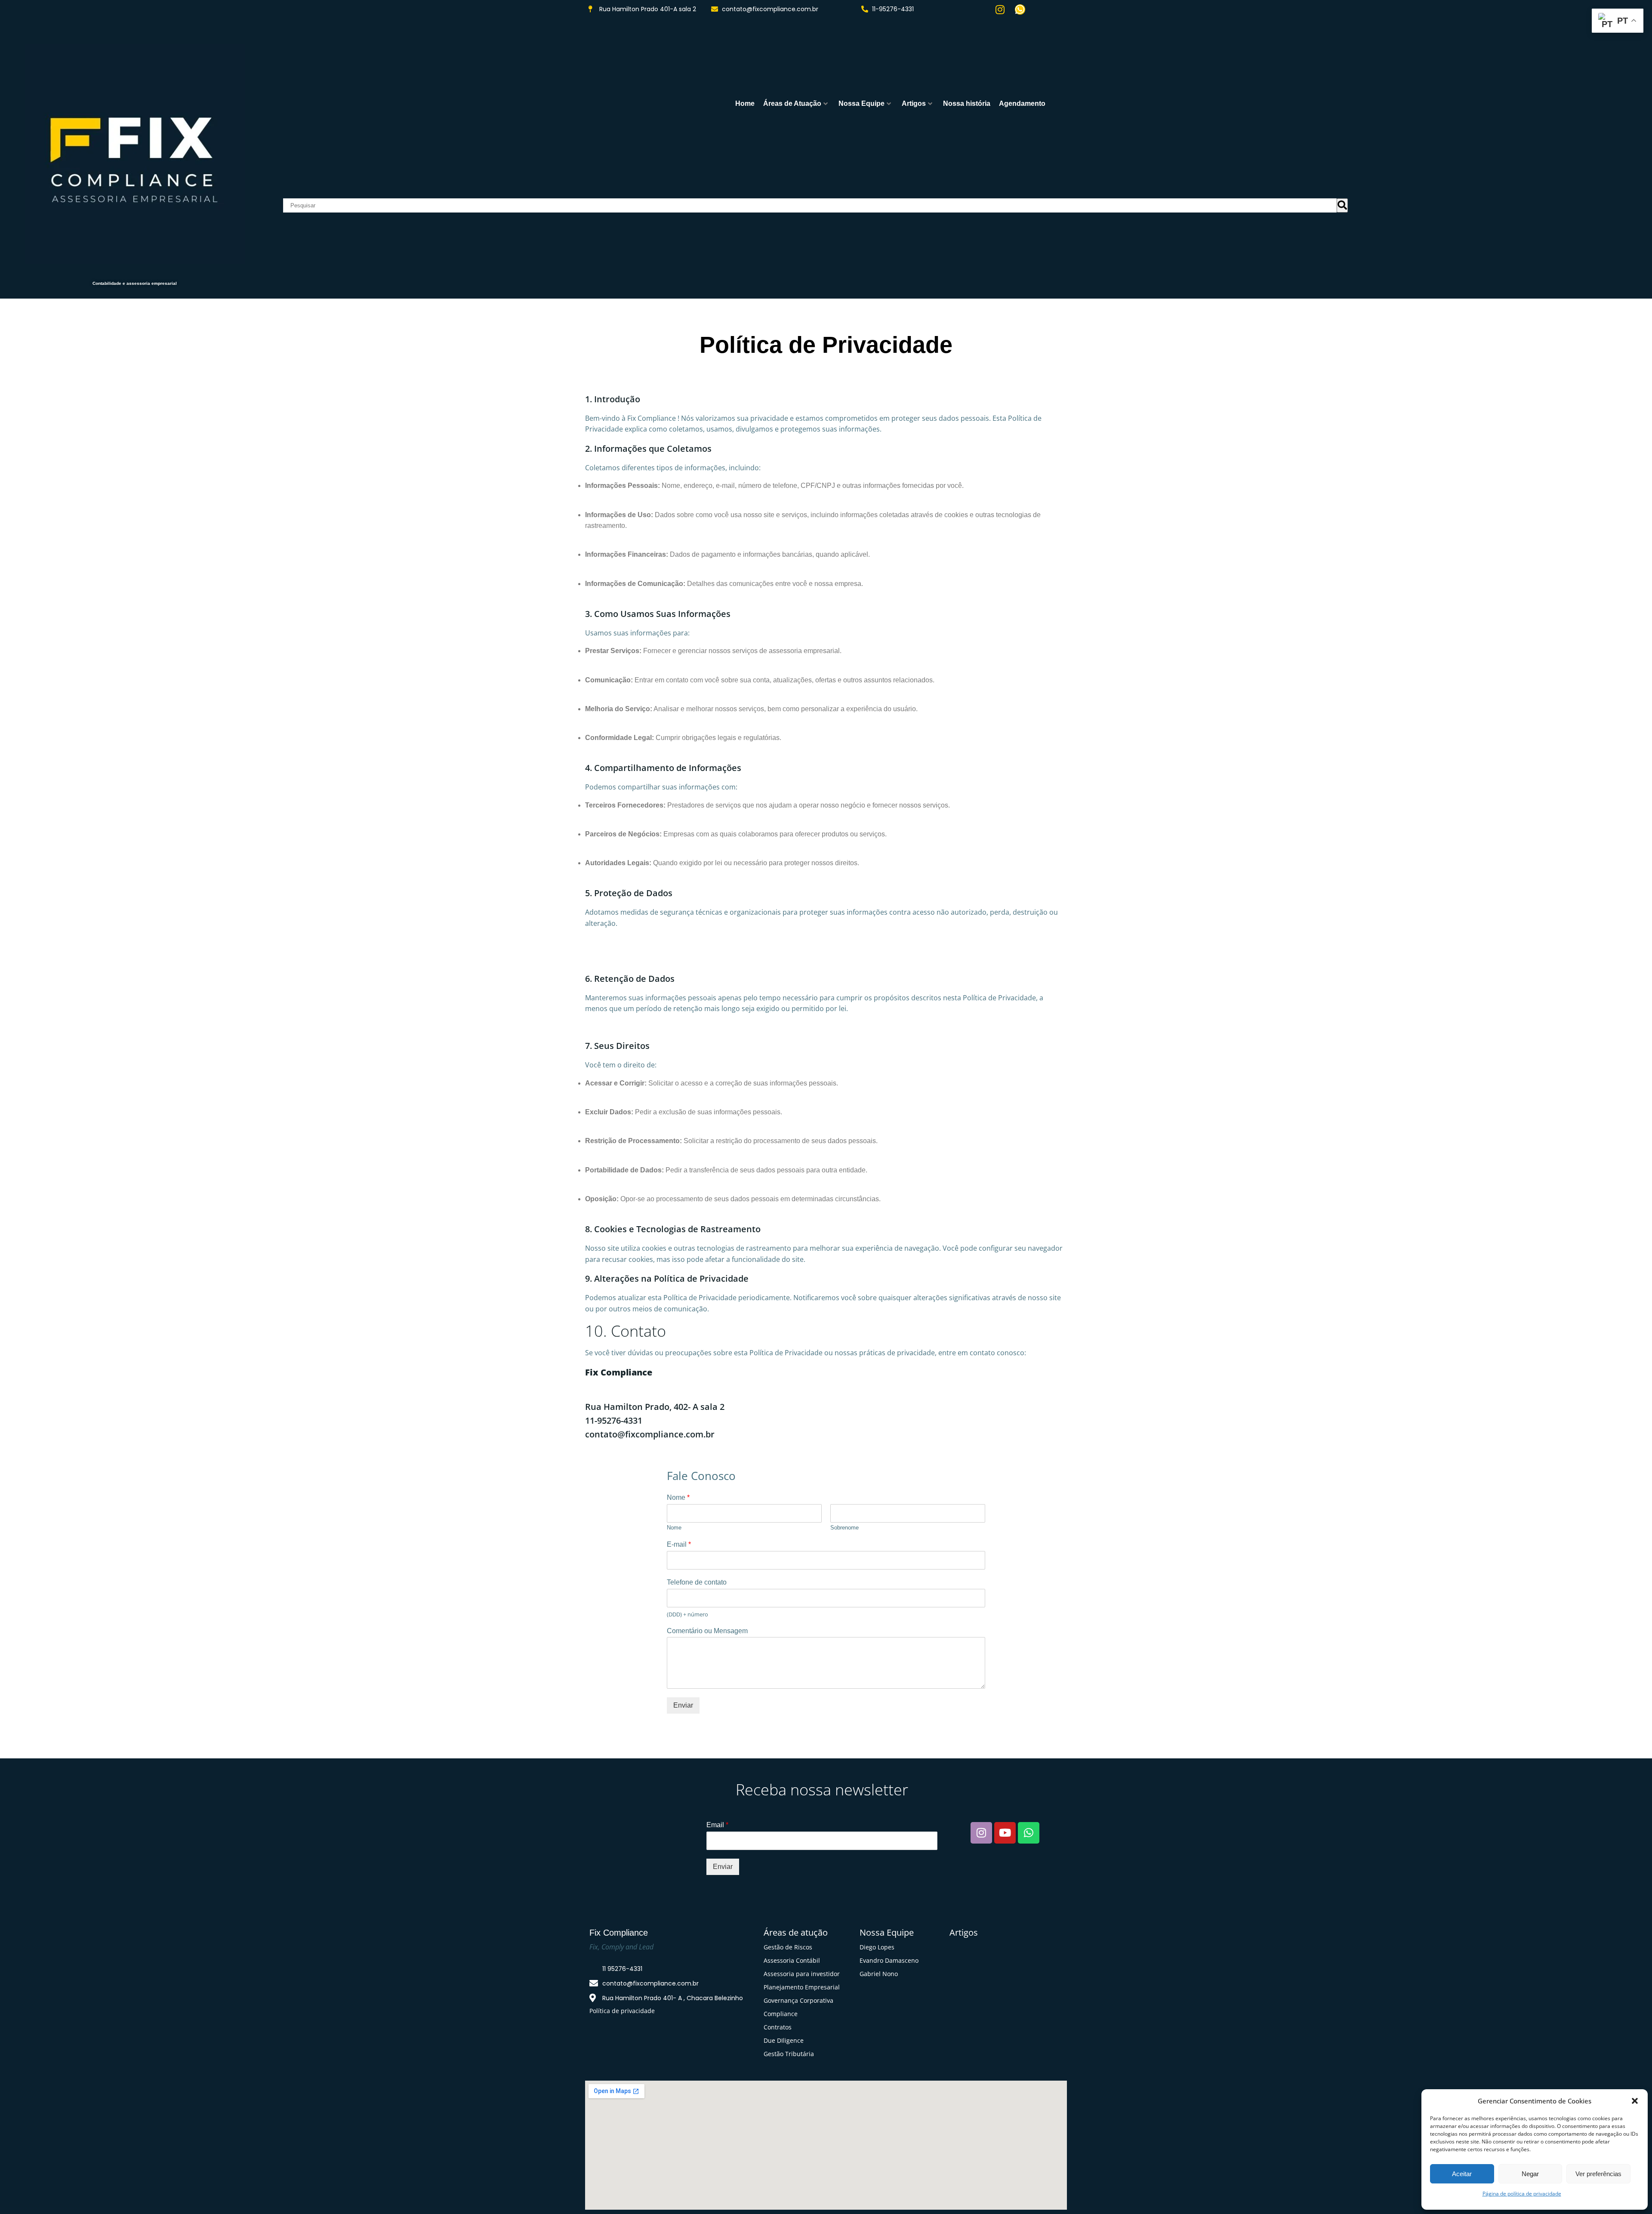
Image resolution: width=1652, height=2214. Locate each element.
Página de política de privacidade (1522, 2194)
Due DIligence (784, 2040)
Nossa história (967, 103)
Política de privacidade (622, 2011)
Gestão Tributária (789, 2054)
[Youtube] (1005, 1833)
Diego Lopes (877, 1947)
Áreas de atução (796, 1932)
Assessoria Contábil (792, 1960)
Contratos (778, 2027)
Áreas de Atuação (792, 103)
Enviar (683, 1705)
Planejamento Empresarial (802, 1987)
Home (745, 103)
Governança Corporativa (798, 2000)
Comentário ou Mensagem (707, 1631)
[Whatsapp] (1020, 9)
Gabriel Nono (879, 1974)
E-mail (679, 1544)
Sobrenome (844, 1528)
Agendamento (1022, 103)
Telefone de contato (697, 1582)
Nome (678, 1497)
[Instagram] (1000, 9)
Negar (1530, 2174)
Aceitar (1462, 2174)
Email (717, 1825)
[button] (1635, 2101)
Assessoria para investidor (802, 1974)
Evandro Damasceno (889, 1960)
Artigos (914, 103)
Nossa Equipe (861, 103)
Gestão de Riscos (788, 1947)
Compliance (781, 2014)
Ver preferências (1598, 2174)
